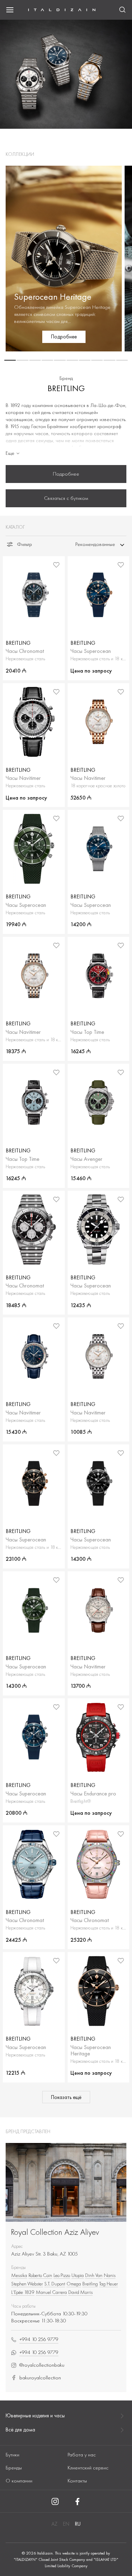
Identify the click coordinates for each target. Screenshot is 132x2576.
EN (66, 2524)
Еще (10, 453)
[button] (10, 360)
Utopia (78, 2275)
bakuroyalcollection (40, 2378)
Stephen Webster (27, 2284)
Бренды (14, 2468)
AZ (54, 2524)
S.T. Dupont (55, 2284)
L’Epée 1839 (23, 2292)
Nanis (110, 2275)
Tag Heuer (109, 2284)
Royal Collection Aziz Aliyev (55, 2232)
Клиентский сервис (88, 2468)
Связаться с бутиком (66, 498)
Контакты (77, 2481)
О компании (19, 2481)
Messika (19, 2275)
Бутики (12, 2455)
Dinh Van (94, 2275)
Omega (74, 2284)
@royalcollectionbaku (42, 2365)
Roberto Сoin (40, 2275)
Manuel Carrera (51, 2292)
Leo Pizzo (62, 2275)
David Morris (80, 2292)
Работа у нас (82, 2455)
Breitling (90, 2284)
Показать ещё (66, 2097)
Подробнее (66, 474)
